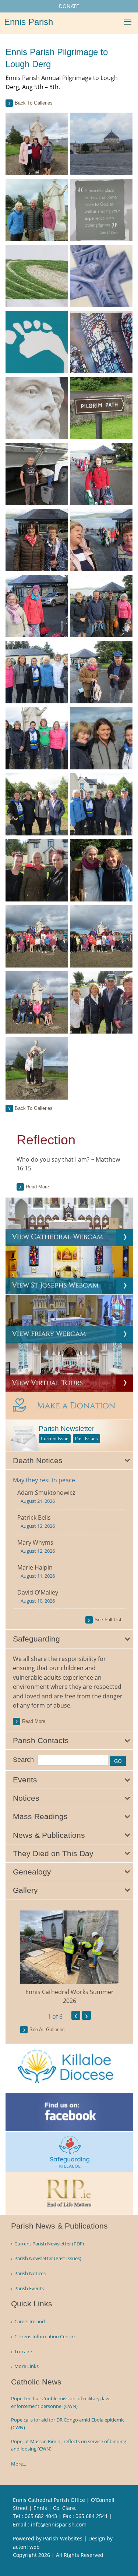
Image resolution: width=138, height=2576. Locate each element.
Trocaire (23, 2352)
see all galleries (47, 2030)
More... (19, 2464)
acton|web (26, 2547)
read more (34, 1721)
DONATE (69, 6)
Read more (37, 1187)
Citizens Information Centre (45, 2337)
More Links (26, 2366)
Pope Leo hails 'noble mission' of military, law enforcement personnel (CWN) (60, 2402)
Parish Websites (63, 2538)
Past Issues (86, 1438)
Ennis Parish (29, 22)
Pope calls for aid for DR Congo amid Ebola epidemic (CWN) (68, 2424)
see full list (108, 1620)
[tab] (69, 1461)
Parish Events (29, 2289)
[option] (69, 1958)
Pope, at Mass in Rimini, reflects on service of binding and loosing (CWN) (69, 2445)
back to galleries (34, 103)
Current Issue (55, 1438)
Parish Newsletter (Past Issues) (48, 2258)
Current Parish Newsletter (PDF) (49, 2244)
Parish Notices (30, 2273)
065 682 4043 (41, 2516)
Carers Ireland (30, 2322)
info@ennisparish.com (59, 2524)
